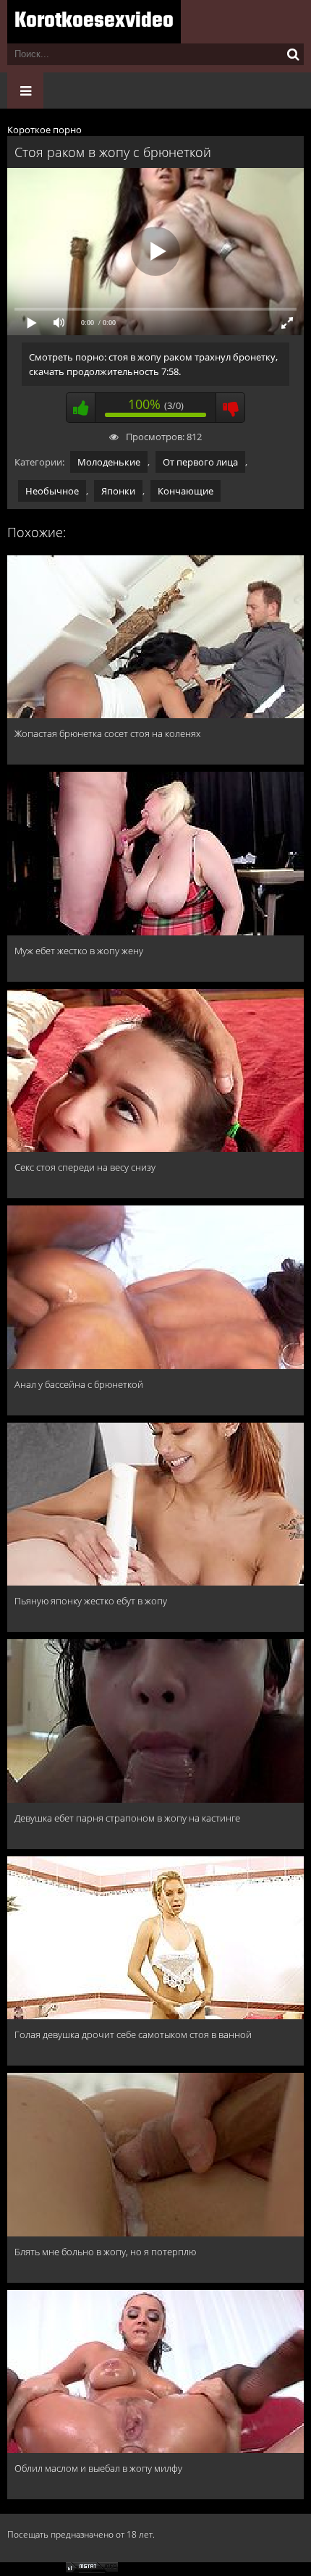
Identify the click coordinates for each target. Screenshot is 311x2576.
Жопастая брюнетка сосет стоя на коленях (107, 733)
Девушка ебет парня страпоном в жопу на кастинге (127, 1818)
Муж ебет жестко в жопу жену (79, 951)
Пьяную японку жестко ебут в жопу (91, 1601)
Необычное (52, 491)
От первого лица (200, 462)
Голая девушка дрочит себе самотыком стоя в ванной (133, 2034)
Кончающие (186, 491)
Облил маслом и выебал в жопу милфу (98, 2468)
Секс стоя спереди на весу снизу (85, 1167)
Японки (118, 491)
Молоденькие (109, 462)
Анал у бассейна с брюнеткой (79, 1384)
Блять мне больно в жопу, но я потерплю (105, 2252)
